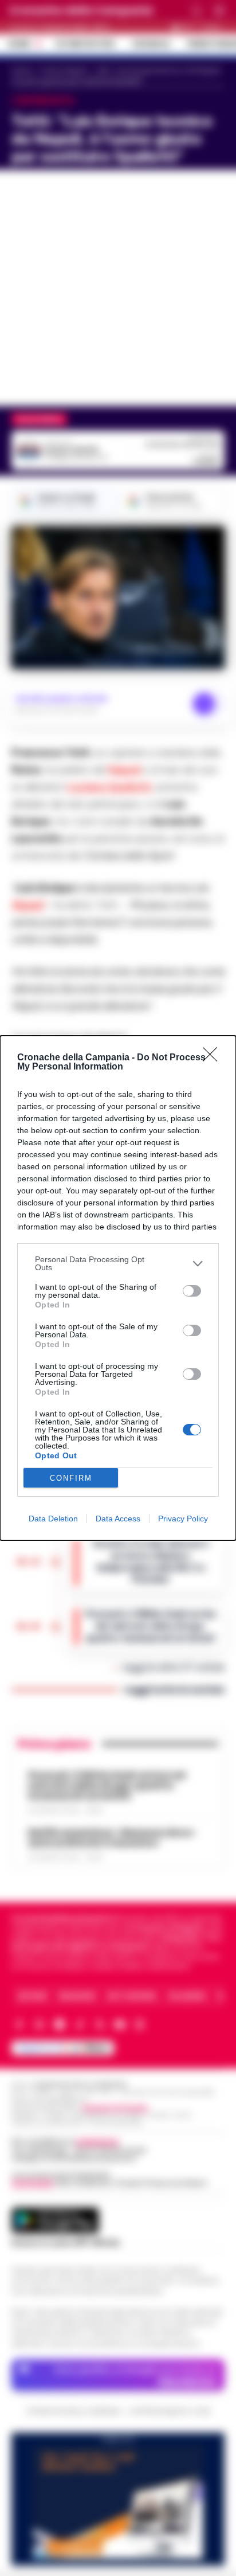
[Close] (214, 1058)
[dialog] (118, 1288)
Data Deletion (53, 1519)
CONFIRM (71, 1478)
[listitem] (118, 1263)
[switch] (192, 1291)
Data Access (118, 1519)
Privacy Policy (183, 1519)
